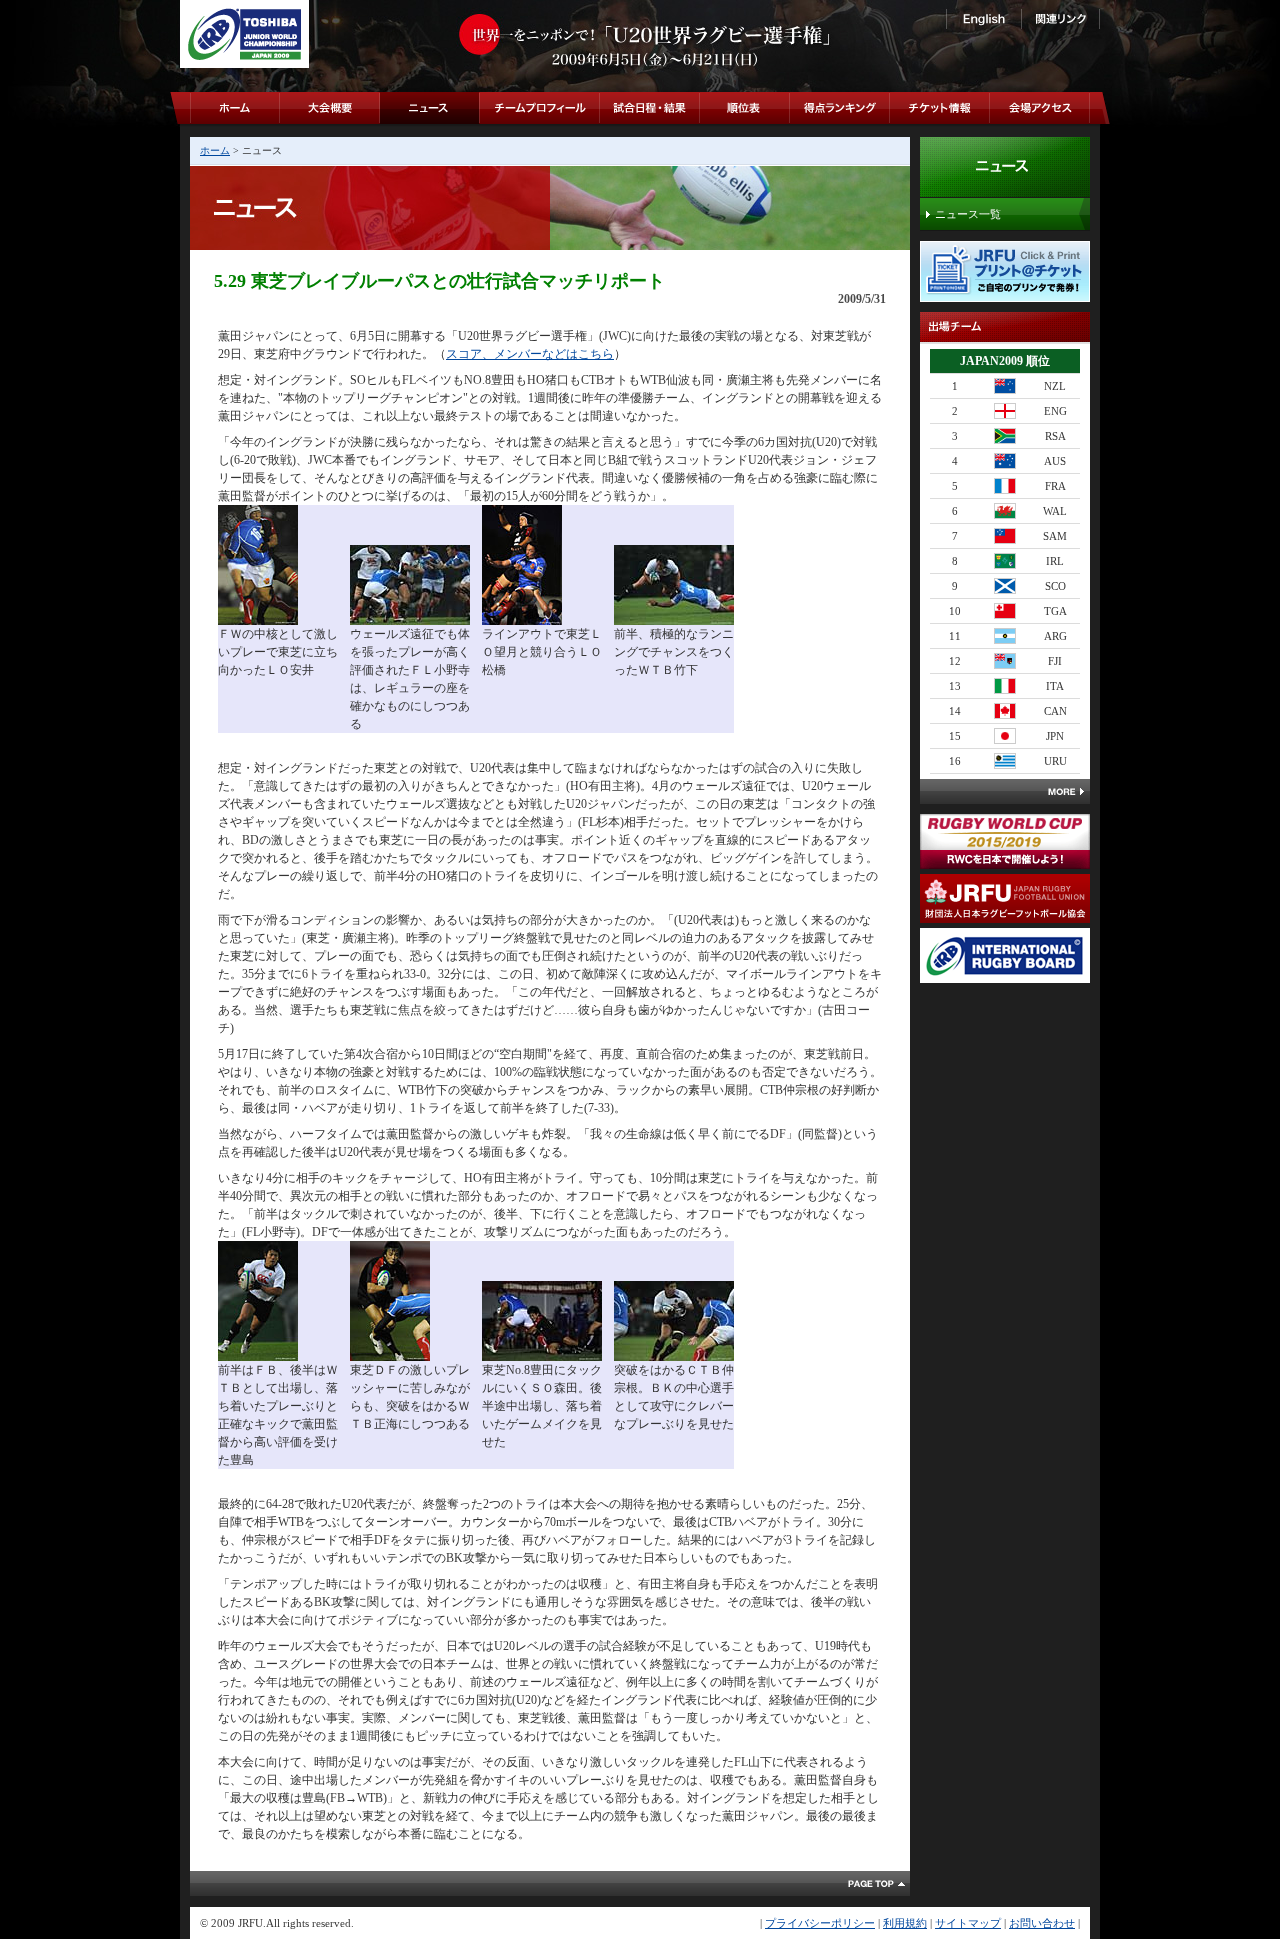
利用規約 (905, 1923)
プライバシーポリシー (820, 1923)
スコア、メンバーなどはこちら (530, 354)
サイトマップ (968, 1923)
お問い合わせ (1042, 1923)
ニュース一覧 (968, 214)
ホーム (215, 150)
